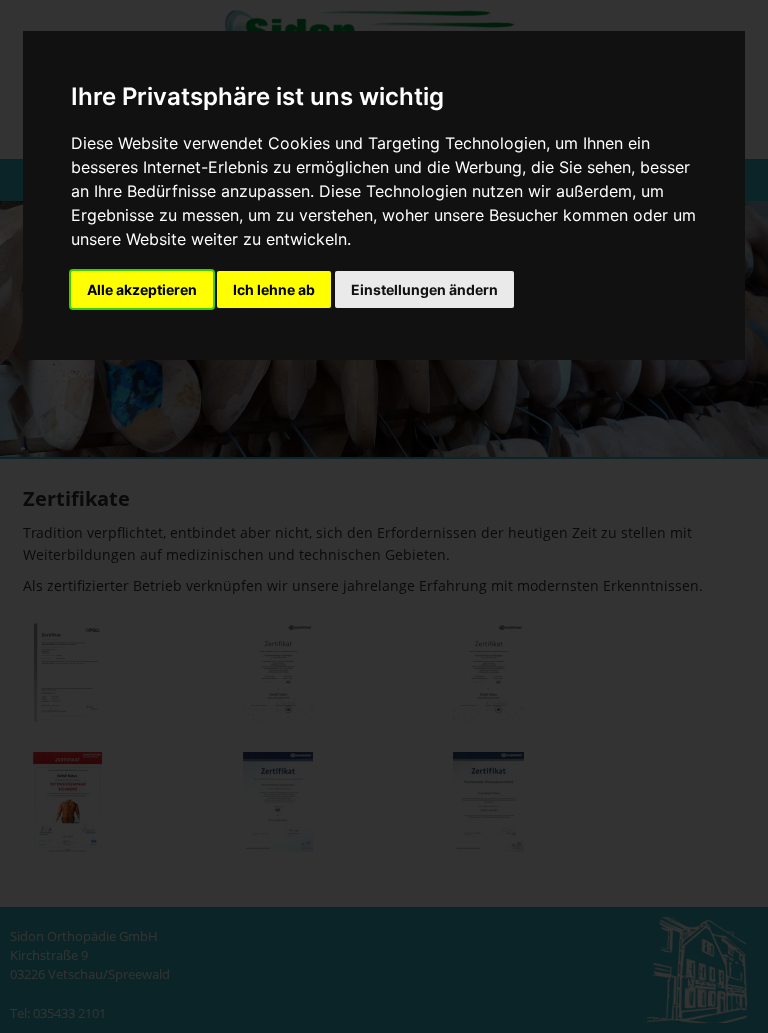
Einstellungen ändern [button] (424, 289)
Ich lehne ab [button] (274, 289)
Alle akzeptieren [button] (142, 289)
